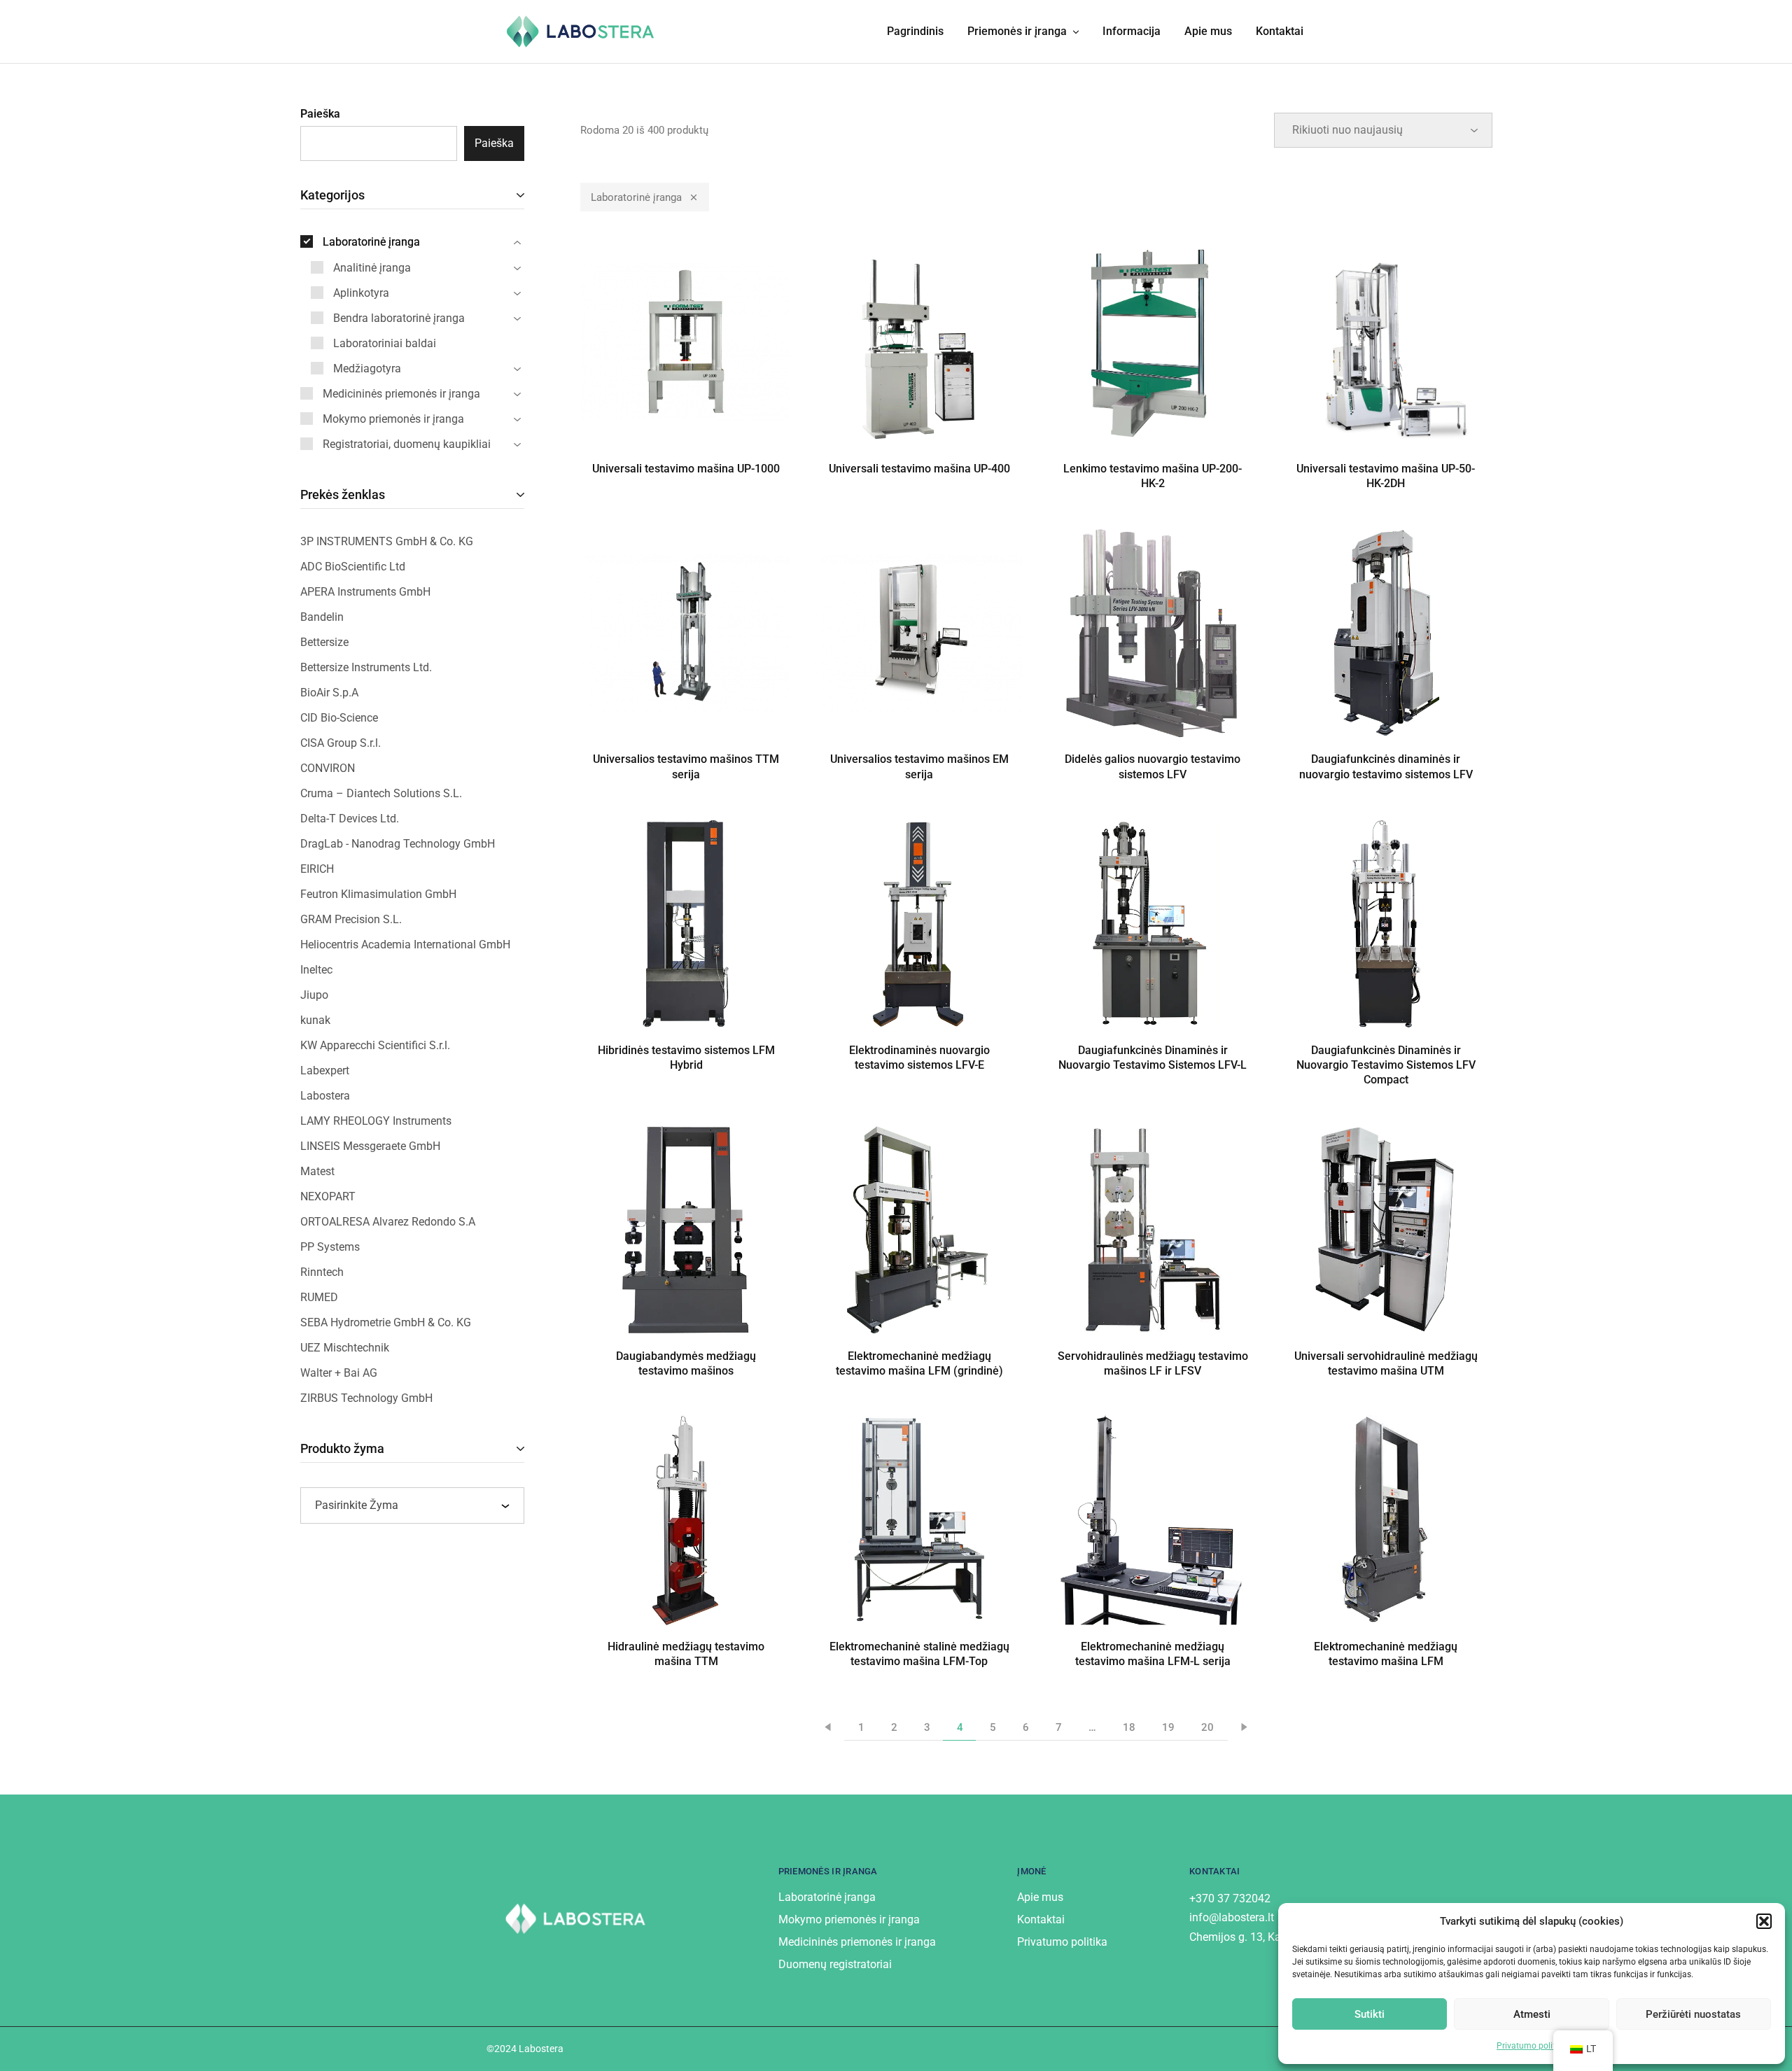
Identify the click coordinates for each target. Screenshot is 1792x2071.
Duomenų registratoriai (835, 1964)
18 (1129, 1727)
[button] (1764, 1921)
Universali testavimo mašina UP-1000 (686, 469)
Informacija (1132, 31)
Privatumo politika (1532, 2046)
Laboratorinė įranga (636, 197)
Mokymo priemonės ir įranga (849, 1919)
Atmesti (1532, 2014)
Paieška (320, 114)
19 (1168, 1727)
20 (1207, 1727)
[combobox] (412, 1505)
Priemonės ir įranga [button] (1017, 31)
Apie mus (1208, 31)
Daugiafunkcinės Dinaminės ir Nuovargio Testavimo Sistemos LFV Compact (1386, 1065)
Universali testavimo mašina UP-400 (919, 469)
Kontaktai (1280, 31)
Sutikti (1370, 2014)
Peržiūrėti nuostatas (1693, 2014)
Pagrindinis (915, 31)
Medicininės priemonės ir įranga (857, 1942)
